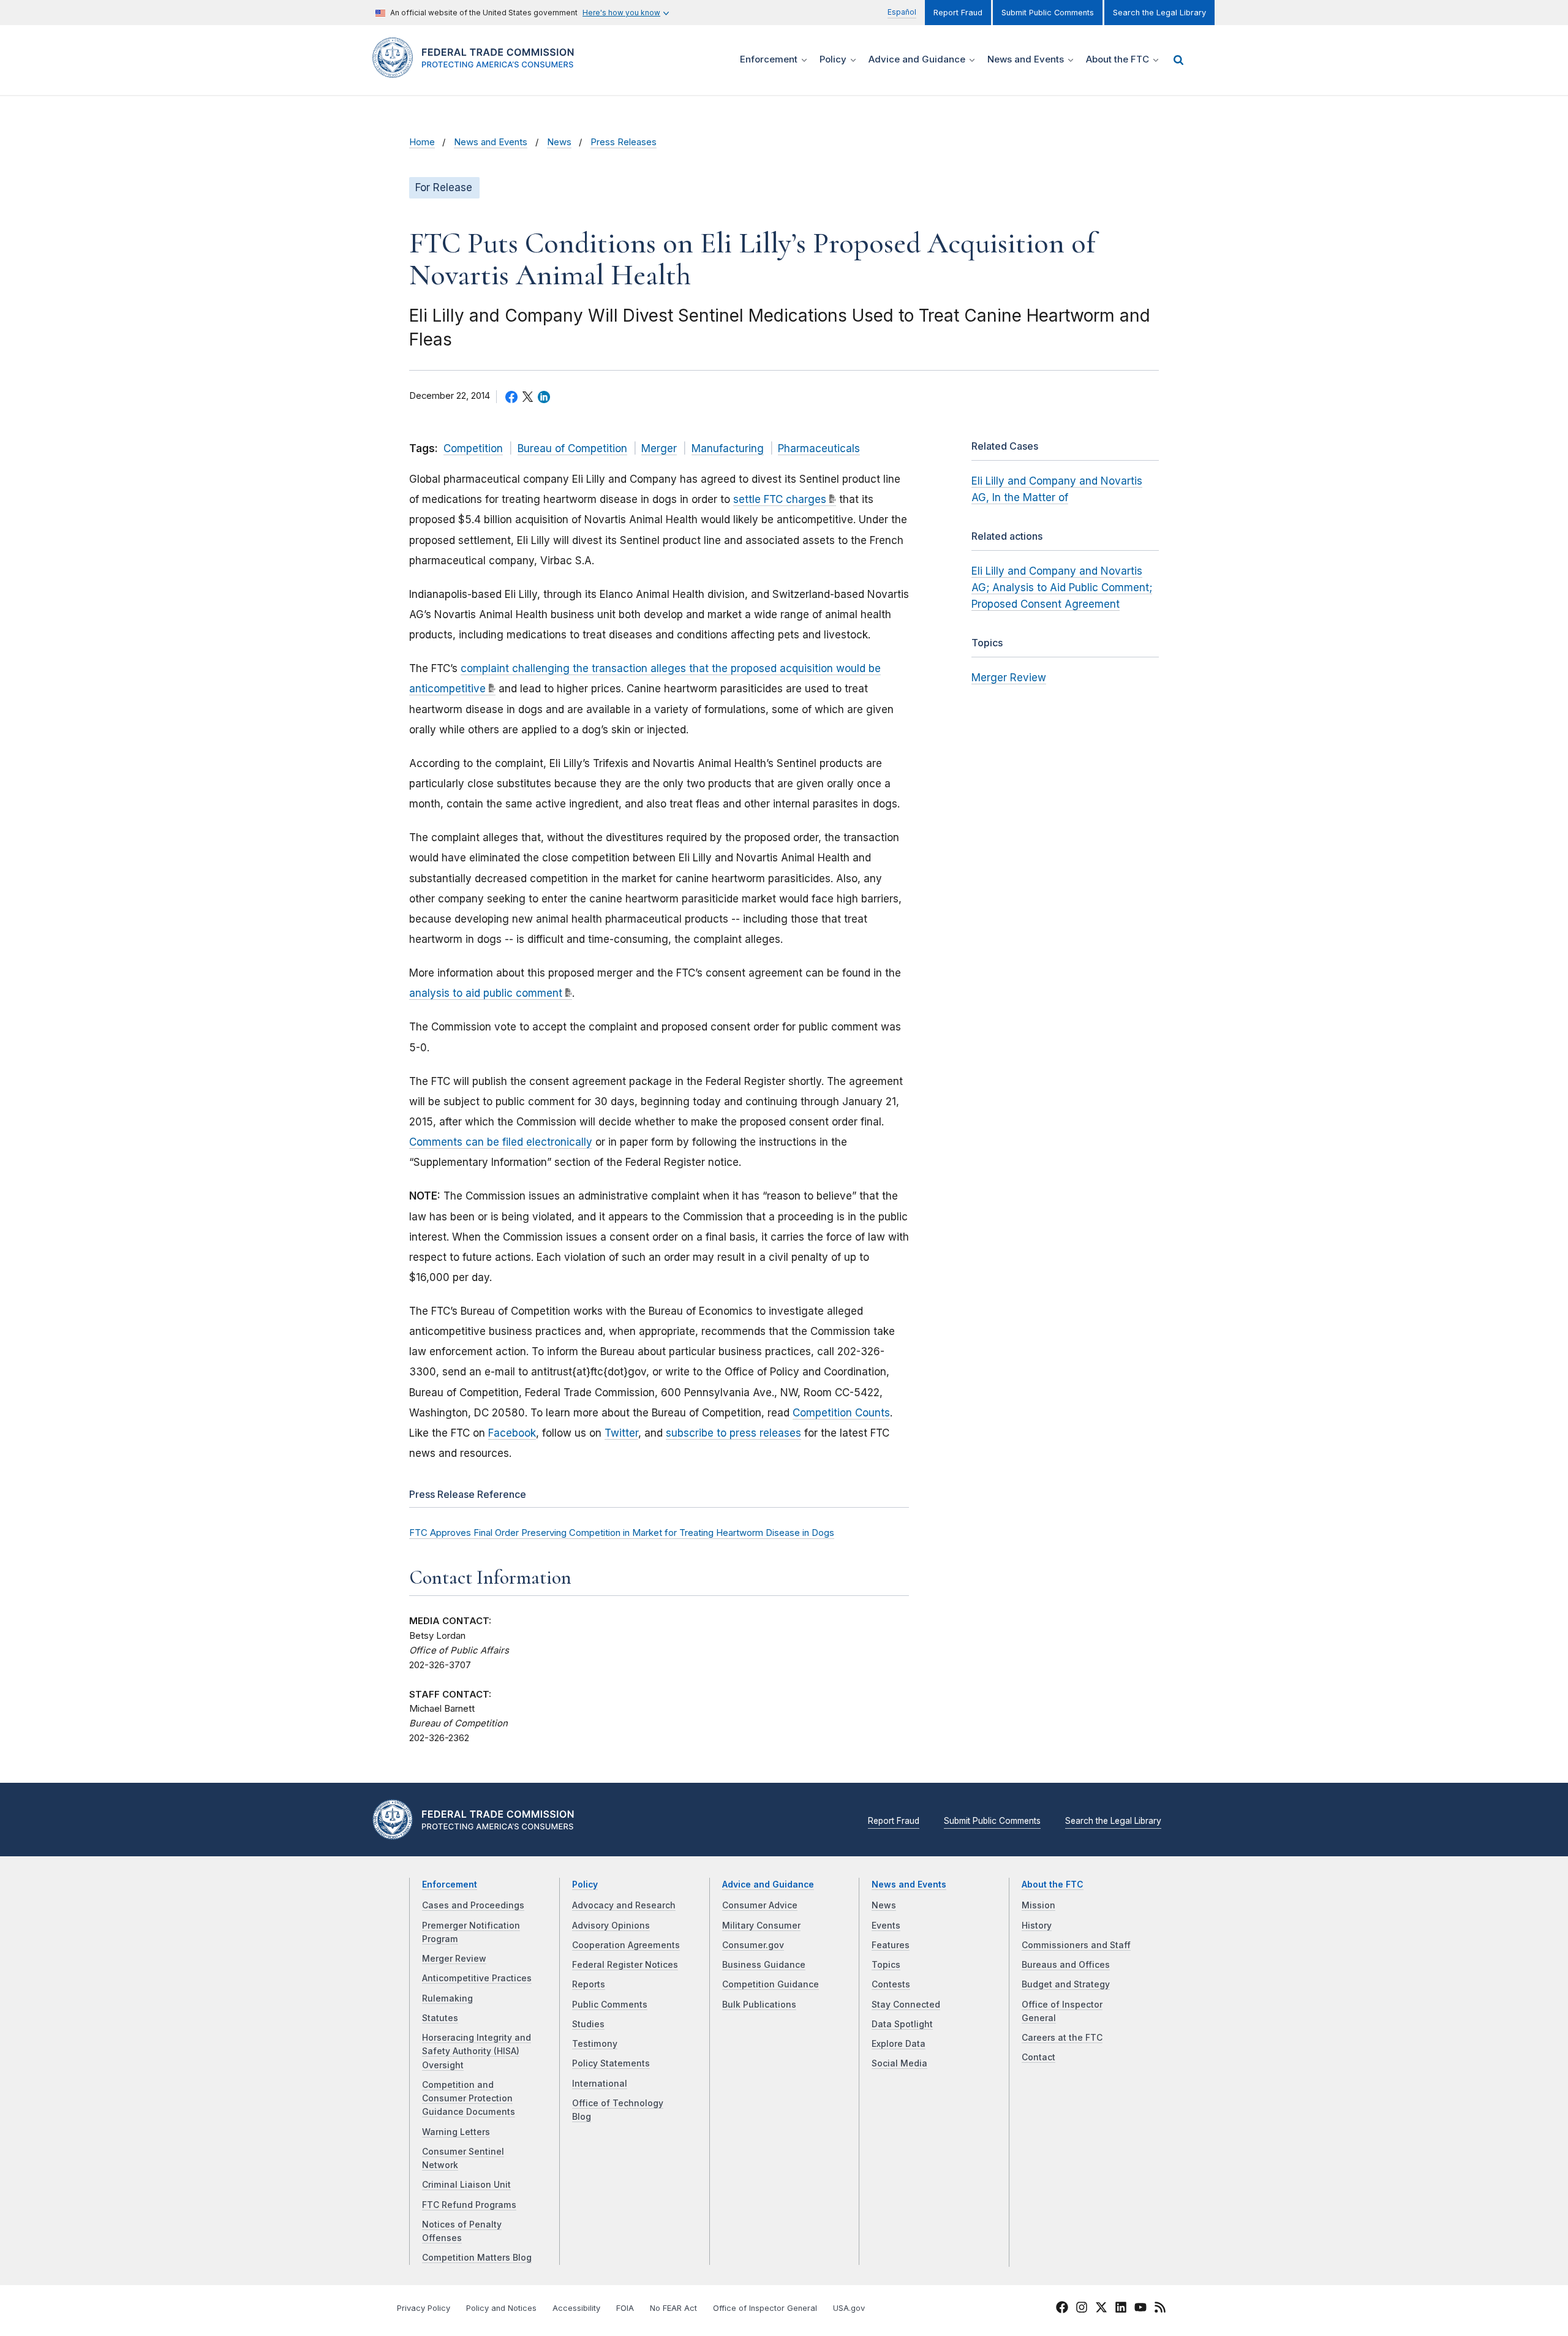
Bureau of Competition (572, 448)
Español (902, 12)
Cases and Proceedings (473, 1905)
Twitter (621, 1433)
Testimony (595, 2044)
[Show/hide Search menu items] (1178, 60)
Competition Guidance (771, 1984)
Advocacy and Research (624, 1905)
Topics (886, 1965)
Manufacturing (728, 448)
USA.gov (849, 2308)
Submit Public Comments (1048, 13)
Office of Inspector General (765, 2308)
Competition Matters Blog (477, 2258)
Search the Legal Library (1159, 13)
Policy (585, 1884)
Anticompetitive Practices (477, 1978)
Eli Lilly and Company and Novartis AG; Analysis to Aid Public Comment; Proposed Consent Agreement (1062, 588)
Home (422, 142)
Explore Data (899, 2044)
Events (886, 1926)
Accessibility (576, 2308)
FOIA (625, 2308)
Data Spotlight (902, 2024)
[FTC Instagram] (1082, 2309)
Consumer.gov (753, 1945)
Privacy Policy (424, 2308)
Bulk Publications (759, 2005)
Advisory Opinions (611, 1926)
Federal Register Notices (625, 1965)
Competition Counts (841, 1413)
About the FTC (1053, 1884)
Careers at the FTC (1062, 2038)
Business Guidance (764, 1965)
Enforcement (450, 1884)
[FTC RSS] (1160, 2309)
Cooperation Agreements (626, 1945)
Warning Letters (456, 2132)
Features (891, 1945)
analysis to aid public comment (486, 993)
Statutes (440, 2018)
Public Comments (610, 2005)
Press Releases (624, 142)
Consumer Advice (760, 1905)
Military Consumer (761, 1926)
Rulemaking (447, 1998)
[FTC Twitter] (1101, 2307)
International (600, 2084)
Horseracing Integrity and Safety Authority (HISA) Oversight (477, 2051)
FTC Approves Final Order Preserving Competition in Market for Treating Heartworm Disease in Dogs (622, 1533)
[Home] (478, 71)
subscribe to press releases (733, 1433)
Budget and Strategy (1066, 1984)
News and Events (491, 142)
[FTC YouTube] (1140, 2309)
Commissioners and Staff (1076, 1945)
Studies (588, 2024)
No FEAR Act (673, 2308)
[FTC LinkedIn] (1121, 2309)
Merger (659, 448)
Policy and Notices (501, 2308)
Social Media (899, 2063)
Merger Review (1009, 678)
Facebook (512, 1433)
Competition (473, 448)
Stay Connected (906, 2005)
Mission (1038, 1905)
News (559, 142)
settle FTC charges (780, 499)
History (1037, 1926)
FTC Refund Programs (469, 2205)
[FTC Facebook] (1062, 2309)
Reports (589, 1984)
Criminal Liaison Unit (466, 2185)
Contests (891, 1984)
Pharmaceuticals (819, 448)
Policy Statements (611, 2063)
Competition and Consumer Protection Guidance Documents (469, 2099)
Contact (1038, 2057)
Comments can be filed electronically (501, 1142)
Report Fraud (958, 13)
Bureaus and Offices (1066, 1965)
